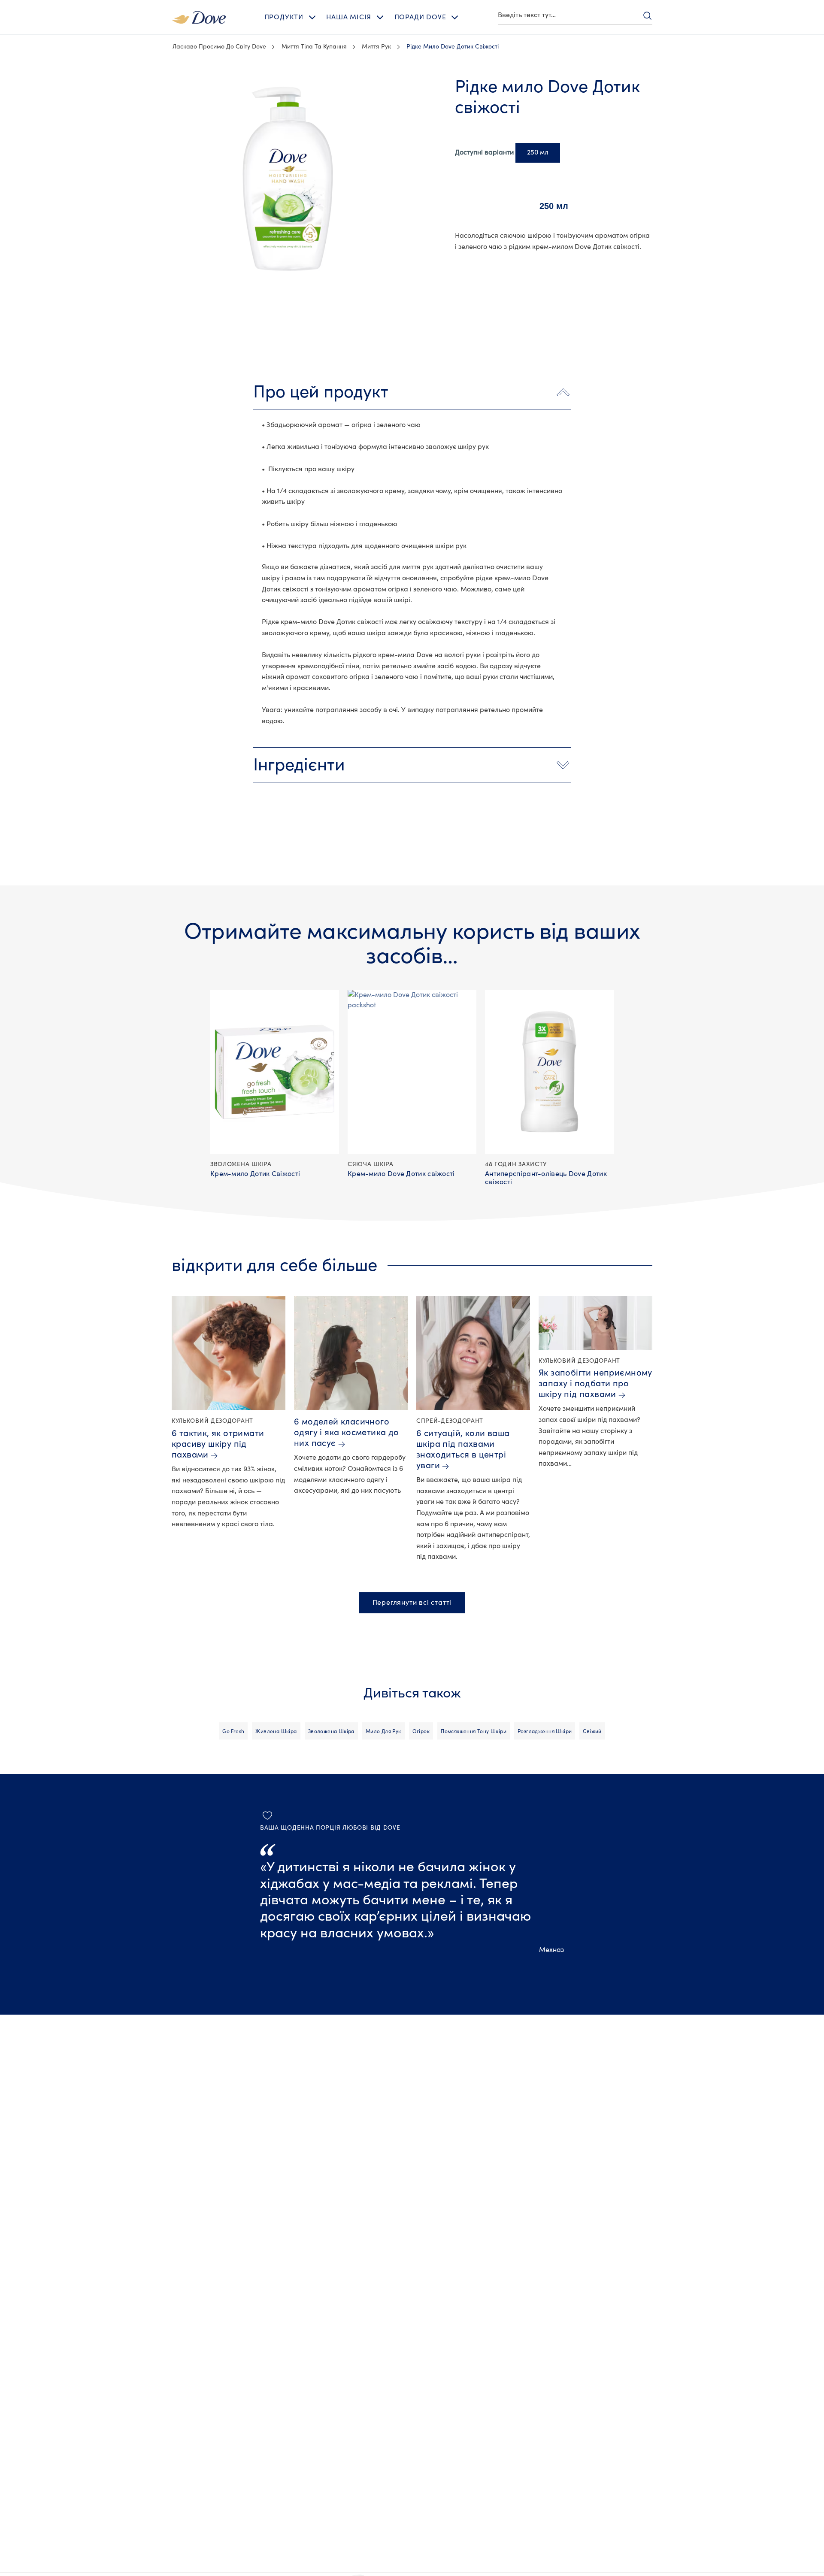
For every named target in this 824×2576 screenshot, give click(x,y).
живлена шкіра (276, 1731)
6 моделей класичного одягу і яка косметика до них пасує (347, 1432)
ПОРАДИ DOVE (420, 17)
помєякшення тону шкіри (474, 1731)
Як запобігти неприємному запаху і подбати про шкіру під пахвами (595, 1383)
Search (647, 15)
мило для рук (383, 1731)
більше (171, 81)
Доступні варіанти (484, 152)
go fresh (233, 1731)
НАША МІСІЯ (349, 17)
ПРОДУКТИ (284, 17)
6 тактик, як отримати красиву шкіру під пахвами (218, 1444)
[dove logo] (199, 17)
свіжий (592, 1731)
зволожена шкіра (331, 1731)
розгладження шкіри (545, 1731)
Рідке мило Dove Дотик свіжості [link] (453, 47)
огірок (421, 1731)
